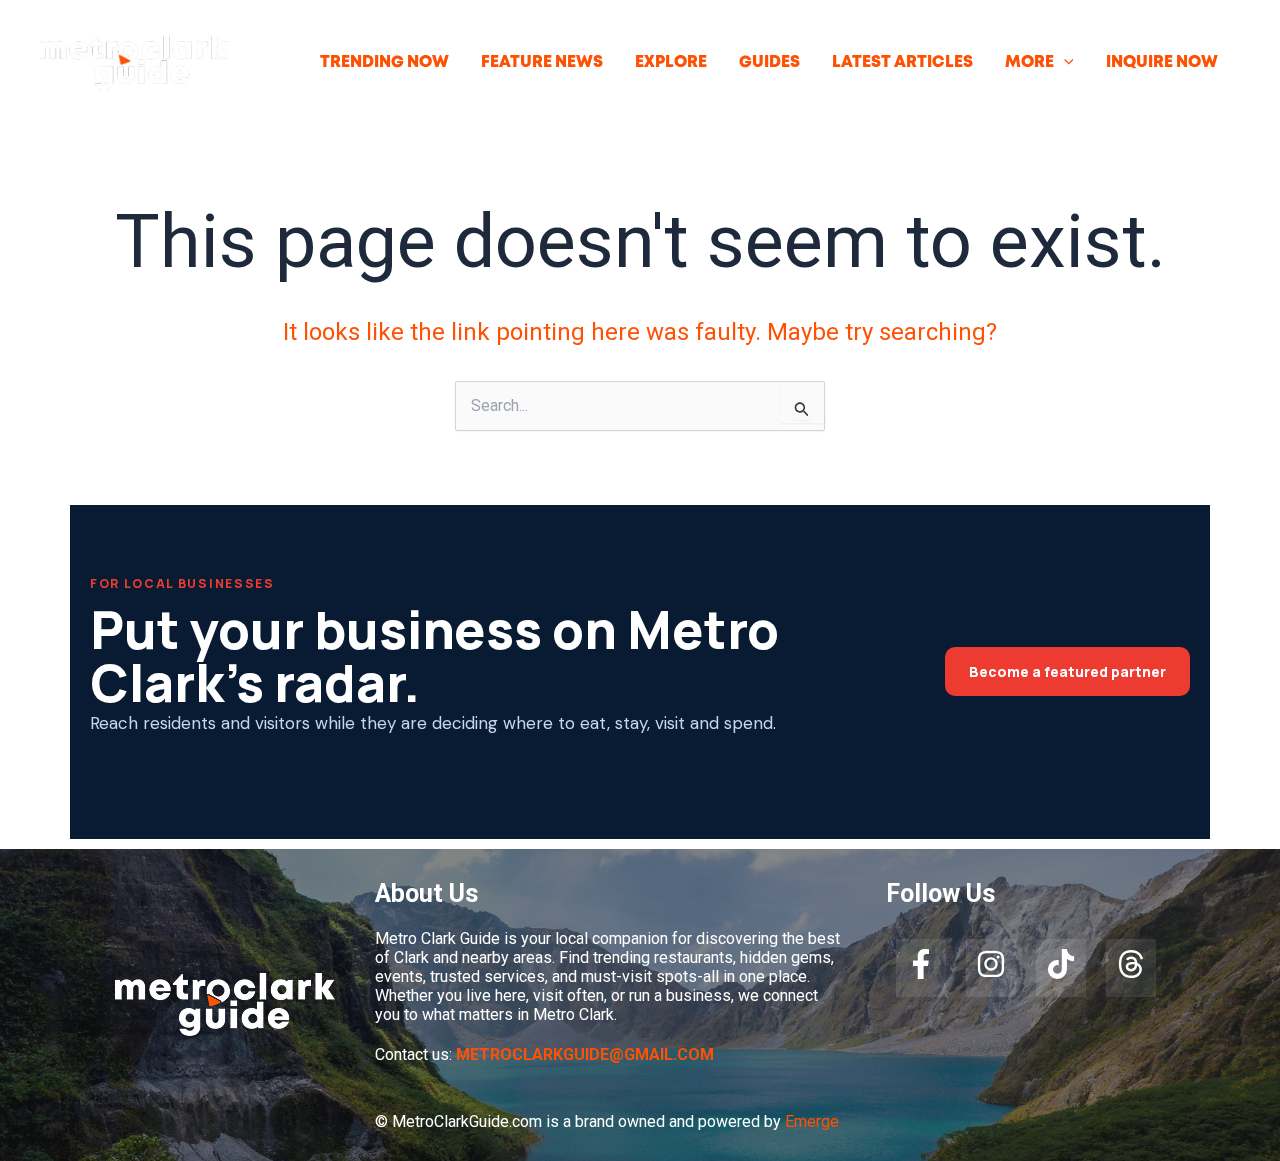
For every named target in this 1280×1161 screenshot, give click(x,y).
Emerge (812, 1121)
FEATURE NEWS (542, 62)
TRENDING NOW (384, 62)
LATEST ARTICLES (902, 62)
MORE (1029, 62)
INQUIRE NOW (1162, 62)
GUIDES (769, 62)
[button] (1064, 63)
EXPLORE (671, 62)
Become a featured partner (1067, 671)
